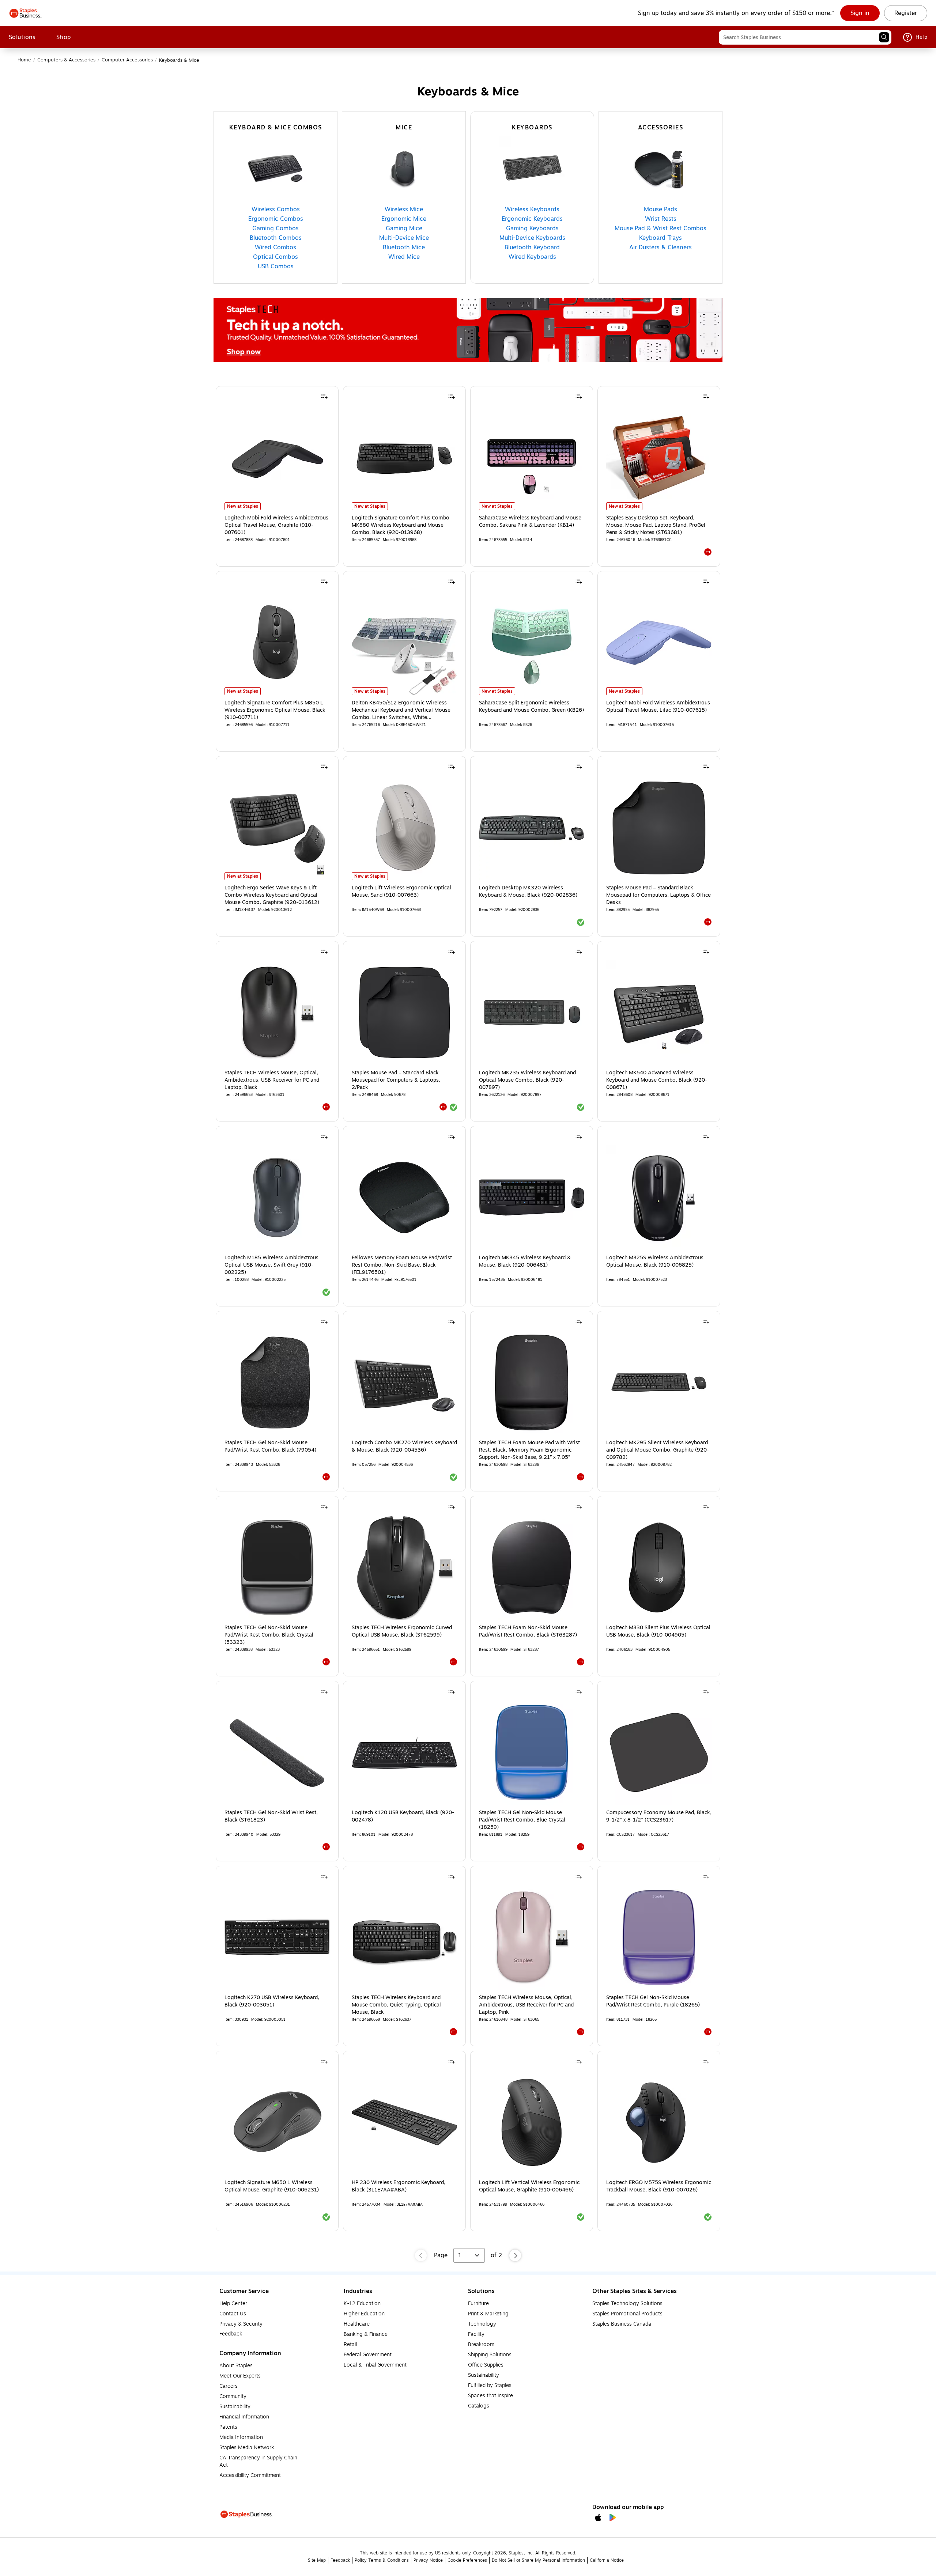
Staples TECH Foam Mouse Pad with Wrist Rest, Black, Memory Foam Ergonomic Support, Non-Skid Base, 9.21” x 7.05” (529, 1450)
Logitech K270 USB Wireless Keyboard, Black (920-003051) (272, 2001)
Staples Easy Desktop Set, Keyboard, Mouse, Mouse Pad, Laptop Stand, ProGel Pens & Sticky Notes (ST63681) (656, 525)
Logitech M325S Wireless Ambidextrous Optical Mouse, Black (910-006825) (655, 1261)
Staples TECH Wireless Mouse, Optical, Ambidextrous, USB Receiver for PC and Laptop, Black (272, 1080)
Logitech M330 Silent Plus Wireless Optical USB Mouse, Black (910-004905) (658, 1631)
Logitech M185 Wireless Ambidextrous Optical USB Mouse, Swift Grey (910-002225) (271, 1265)
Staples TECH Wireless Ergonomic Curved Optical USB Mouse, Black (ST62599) (402, 1631)
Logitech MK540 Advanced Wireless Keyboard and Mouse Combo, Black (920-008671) (657, 1080)
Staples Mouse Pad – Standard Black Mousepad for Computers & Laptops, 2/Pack (396, 1080)
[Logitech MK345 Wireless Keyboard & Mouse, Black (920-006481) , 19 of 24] (532, 1198)
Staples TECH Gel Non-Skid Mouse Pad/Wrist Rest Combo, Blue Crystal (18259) (522, 1820)
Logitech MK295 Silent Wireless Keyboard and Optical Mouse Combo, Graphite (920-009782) (658, 1450)
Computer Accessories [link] (127, 60)
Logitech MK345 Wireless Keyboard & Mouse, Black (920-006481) (525, 1261)
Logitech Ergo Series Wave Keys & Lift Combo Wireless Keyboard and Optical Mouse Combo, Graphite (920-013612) (272, 895)
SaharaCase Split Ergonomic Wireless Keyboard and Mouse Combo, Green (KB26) (531, 707)
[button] (884, 37)
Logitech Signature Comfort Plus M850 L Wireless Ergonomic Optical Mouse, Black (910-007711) (275, 710)
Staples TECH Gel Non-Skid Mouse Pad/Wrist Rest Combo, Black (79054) (270, 1446)
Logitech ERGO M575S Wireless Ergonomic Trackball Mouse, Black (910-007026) (659, 2186)
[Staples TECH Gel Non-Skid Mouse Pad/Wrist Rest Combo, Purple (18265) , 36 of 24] (659, 1937)
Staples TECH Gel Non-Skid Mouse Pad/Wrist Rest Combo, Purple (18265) (653, 2001)
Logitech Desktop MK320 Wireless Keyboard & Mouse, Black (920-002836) (528, 892)
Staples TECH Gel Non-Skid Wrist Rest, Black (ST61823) (271, 1816)
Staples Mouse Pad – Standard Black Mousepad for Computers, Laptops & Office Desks (658, 895)
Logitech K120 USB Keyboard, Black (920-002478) (403, 1816)
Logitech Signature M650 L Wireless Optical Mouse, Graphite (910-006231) (272, 2186)
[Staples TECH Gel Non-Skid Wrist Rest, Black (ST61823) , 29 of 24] (277, 1752)
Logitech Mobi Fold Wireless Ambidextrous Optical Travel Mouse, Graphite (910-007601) (276, 525)
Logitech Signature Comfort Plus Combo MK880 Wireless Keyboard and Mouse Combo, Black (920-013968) (401, 525)
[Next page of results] (515, 2255)
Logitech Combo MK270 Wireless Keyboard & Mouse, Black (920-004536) (404, 1446)
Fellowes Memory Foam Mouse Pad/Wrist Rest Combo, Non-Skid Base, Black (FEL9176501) (402, 1265)
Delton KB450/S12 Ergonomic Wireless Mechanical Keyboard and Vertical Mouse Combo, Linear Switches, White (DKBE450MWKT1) (401, 710)
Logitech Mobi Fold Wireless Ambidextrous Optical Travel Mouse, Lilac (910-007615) (658, 707)
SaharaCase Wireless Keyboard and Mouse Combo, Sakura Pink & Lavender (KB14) (530, 522)
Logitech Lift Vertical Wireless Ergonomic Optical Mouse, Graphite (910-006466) (529, 2186)
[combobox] (805, 37)
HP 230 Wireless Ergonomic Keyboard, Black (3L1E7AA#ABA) (399, 2186)
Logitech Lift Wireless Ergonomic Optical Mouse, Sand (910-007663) (401, 892)
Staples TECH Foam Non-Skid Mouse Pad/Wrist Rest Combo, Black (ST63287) (528, 1631)
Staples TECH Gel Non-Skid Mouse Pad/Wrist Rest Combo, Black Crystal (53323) (269, 1635)
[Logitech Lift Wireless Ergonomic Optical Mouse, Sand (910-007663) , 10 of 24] (404, 828)
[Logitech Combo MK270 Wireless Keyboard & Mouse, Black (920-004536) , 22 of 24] (404, 1382)
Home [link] (24, 60)
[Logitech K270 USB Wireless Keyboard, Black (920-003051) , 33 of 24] (277, 1937)
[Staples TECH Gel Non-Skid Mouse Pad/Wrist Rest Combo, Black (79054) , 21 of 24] (277, 1382)
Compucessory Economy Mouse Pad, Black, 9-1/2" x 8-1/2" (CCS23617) (659, 1816)
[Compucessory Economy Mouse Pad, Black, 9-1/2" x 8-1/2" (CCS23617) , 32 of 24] (659, 1752)
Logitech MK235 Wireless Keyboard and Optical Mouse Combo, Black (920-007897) (527, 1080)
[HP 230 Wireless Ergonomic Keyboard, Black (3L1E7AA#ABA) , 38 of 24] (404, 2122)
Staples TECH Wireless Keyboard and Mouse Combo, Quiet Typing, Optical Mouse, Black (396, 2005)
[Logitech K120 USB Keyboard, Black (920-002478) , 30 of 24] (404, 1752)
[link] (860, 13)
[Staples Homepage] (25, 13)
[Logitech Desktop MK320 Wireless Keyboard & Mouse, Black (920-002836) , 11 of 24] (532, 828)
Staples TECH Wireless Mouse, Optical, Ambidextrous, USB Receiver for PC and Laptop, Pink (526, 2005)
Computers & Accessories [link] (66, 60)
